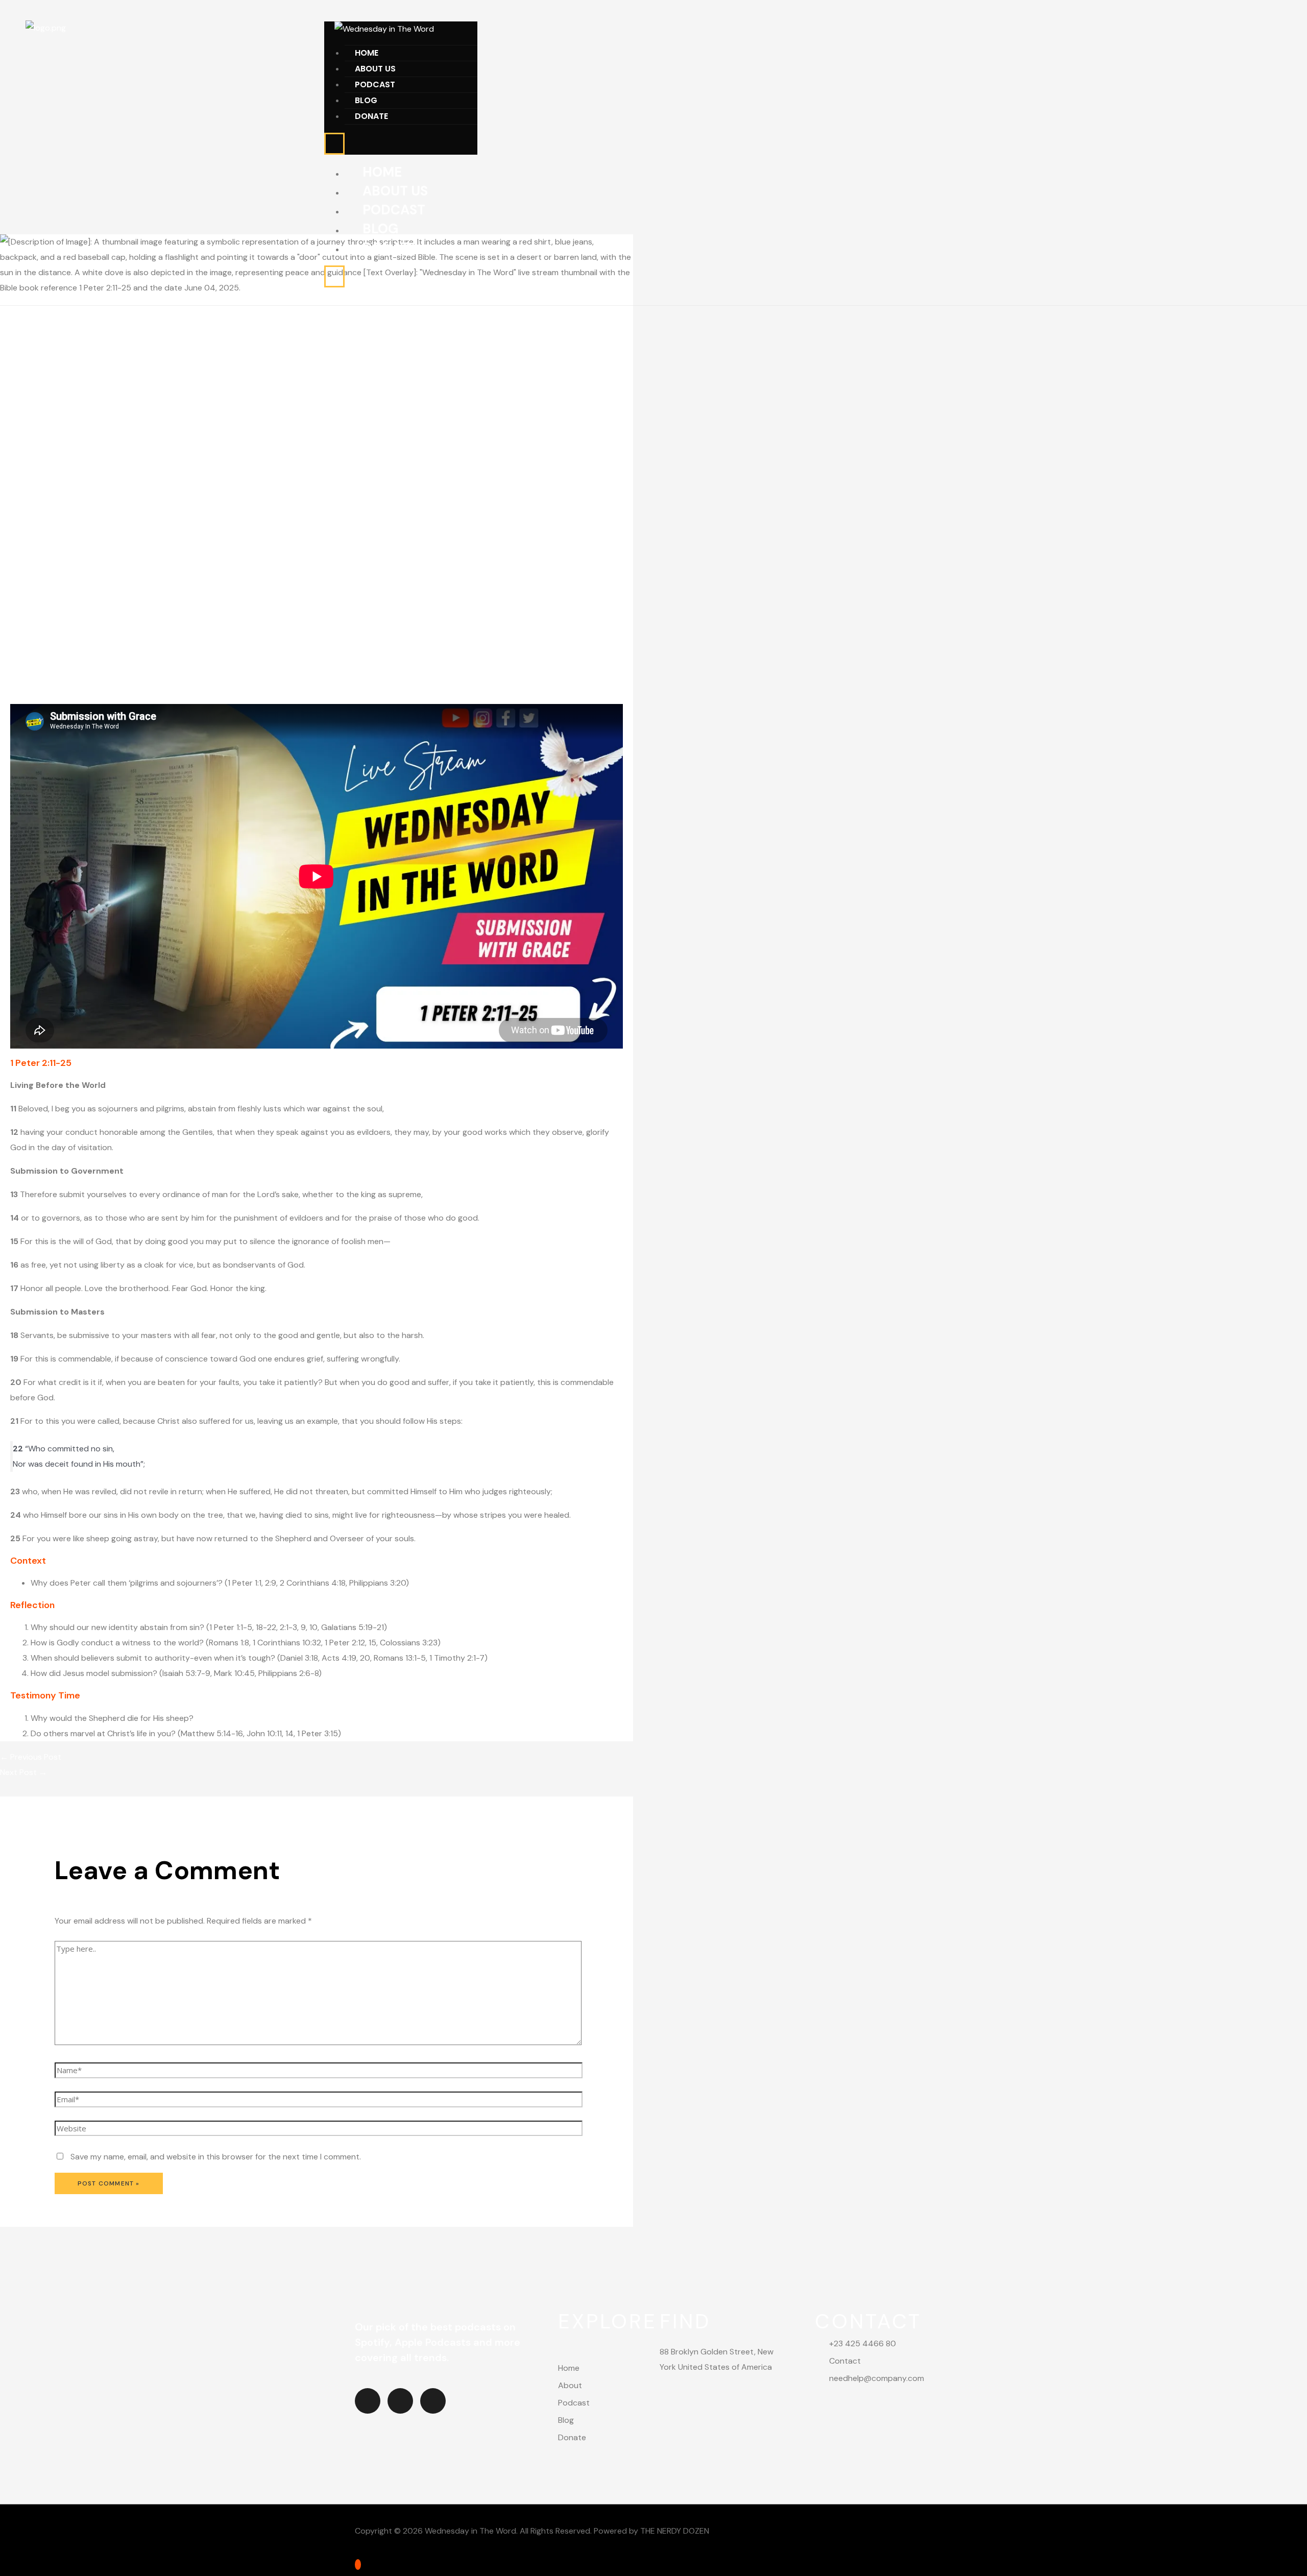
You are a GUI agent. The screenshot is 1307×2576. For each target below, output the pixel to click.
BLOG (366, 100)
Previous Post (31, 1757)
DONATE (371, 116)
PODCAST (375, 84)
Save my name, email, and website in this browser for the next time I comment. (216, 2157)
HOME (367, 53)
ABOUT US (375, 69)
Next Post (23, 1772)
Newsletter (95, 698)
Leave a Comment (34, 698)
